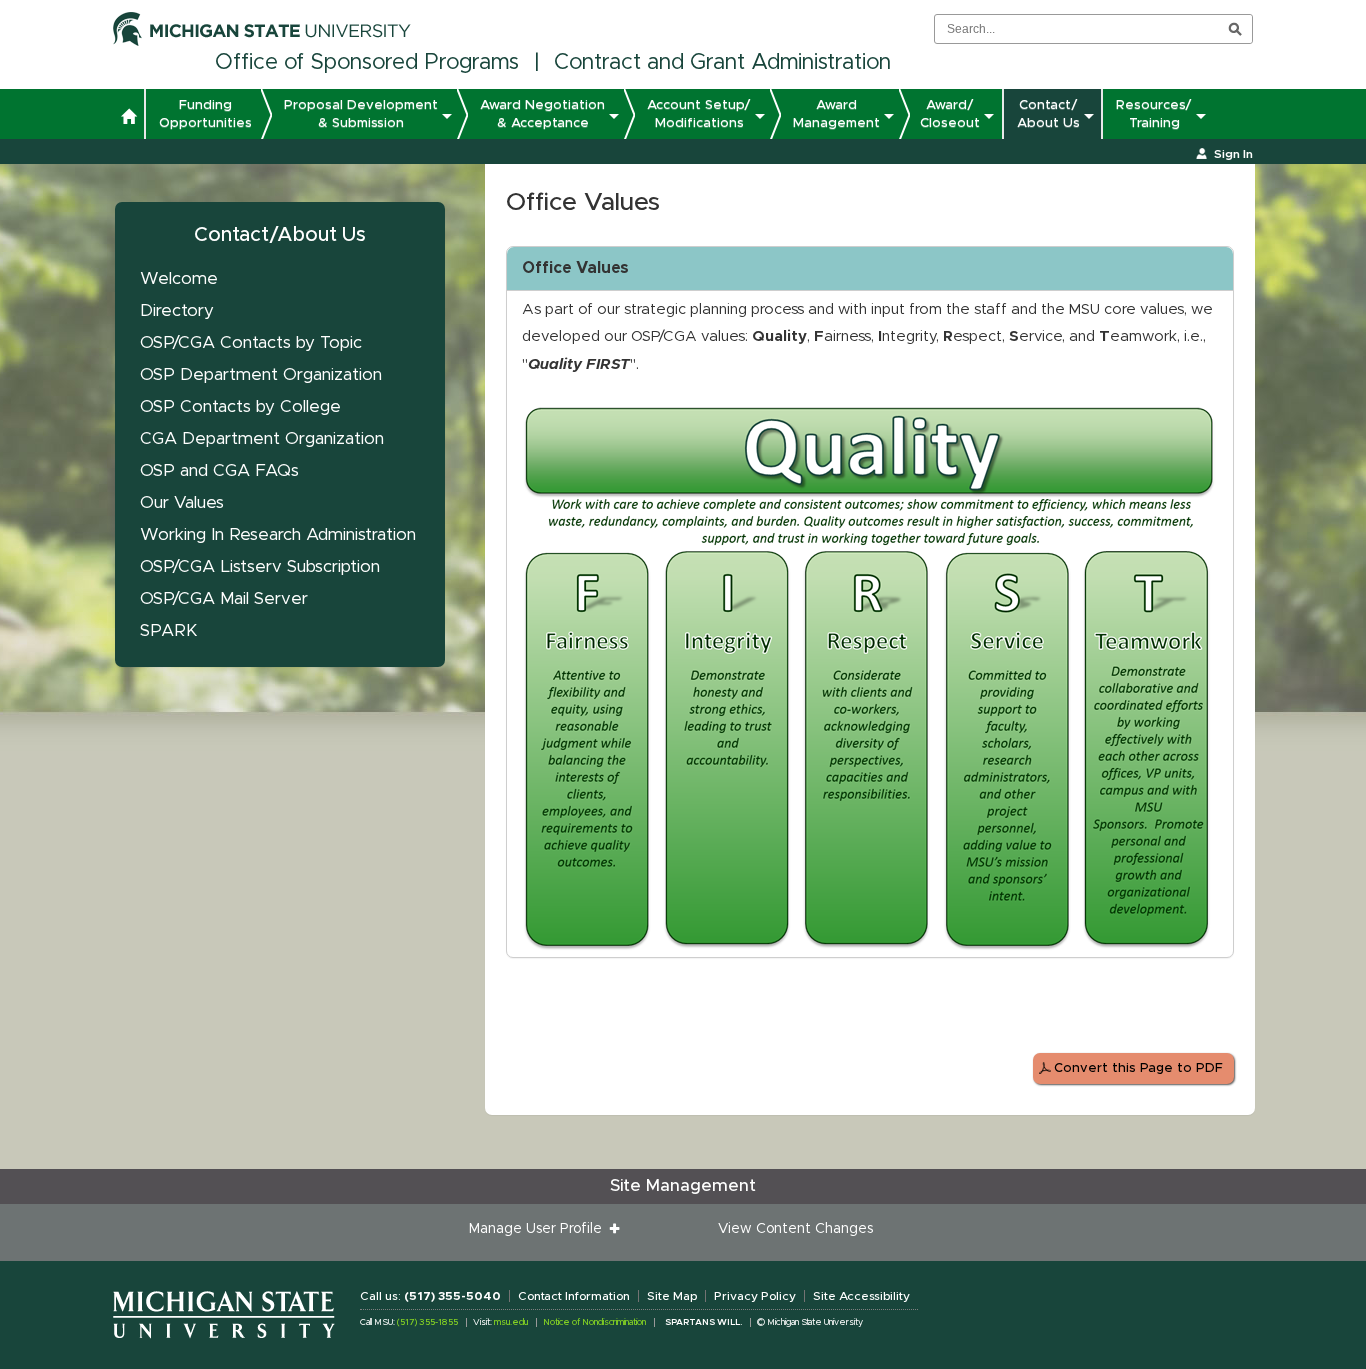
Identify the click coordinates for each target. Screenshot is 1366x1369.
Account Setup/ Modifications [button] (699, 114)
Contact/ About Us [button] (1048, 114)
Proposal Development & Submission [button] (361, 114)
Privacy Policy (755, 1296)
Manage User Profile (539, 1229)
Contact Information (574, 1296)
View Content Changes (795, 1229)
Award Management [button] (836, 114)
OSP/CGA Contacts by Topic (251, 342)
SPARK (169, 630)
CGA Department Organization (262, 438)
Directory (177, 310)
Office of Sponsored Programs (367, 63)
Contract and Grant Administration (722, 63)
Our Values (182, 502)
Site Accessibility (861, 1296)
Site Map (672, 1296)
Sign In (1233, 154)
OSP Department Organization (261, 374)
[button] (128, 119)
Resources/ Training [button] (1154, 114)
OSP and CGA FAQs (219, 470)
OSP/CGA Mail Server (224, 598)
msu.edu (511, 1322)
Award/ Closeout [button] (950, 114)
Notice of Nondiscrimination (594, 1322)
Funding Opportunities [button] (205, 114)
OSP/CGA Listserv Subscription (260, 566)
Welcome (179, 278)
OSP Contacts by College (240, 406)
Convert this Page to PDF (1138, 1068)
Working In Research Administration (278, 534)
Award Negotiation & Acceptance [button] (542, 114)
